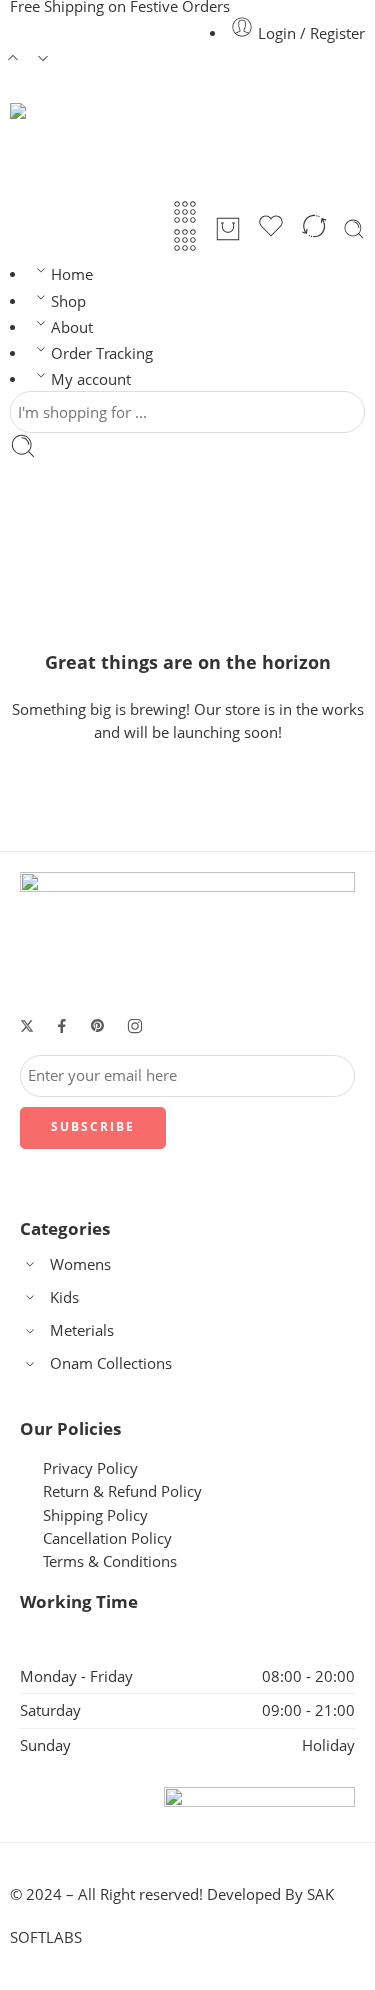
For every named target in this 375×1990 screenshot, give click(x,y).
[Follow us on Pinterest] (98, 1026)
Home (72, 274)
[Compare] (314, 229)
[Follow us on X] (27, 1026)
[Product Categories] (185, 212)
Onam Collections (111, 1363)
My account (91, 379)
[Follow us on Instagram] (135, 1026)
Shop (68, 301)
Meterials (82, 1330)
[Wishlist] (271, 229)
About (72, 327)
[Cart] (228, 229)
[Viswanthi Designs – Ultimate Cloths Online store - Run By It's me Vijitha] (130, 150)
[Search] (354, 229)
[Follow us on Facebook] (62, 1026)
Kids (64, 1297)
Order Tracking (102, 353)
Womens (80, 1264)
